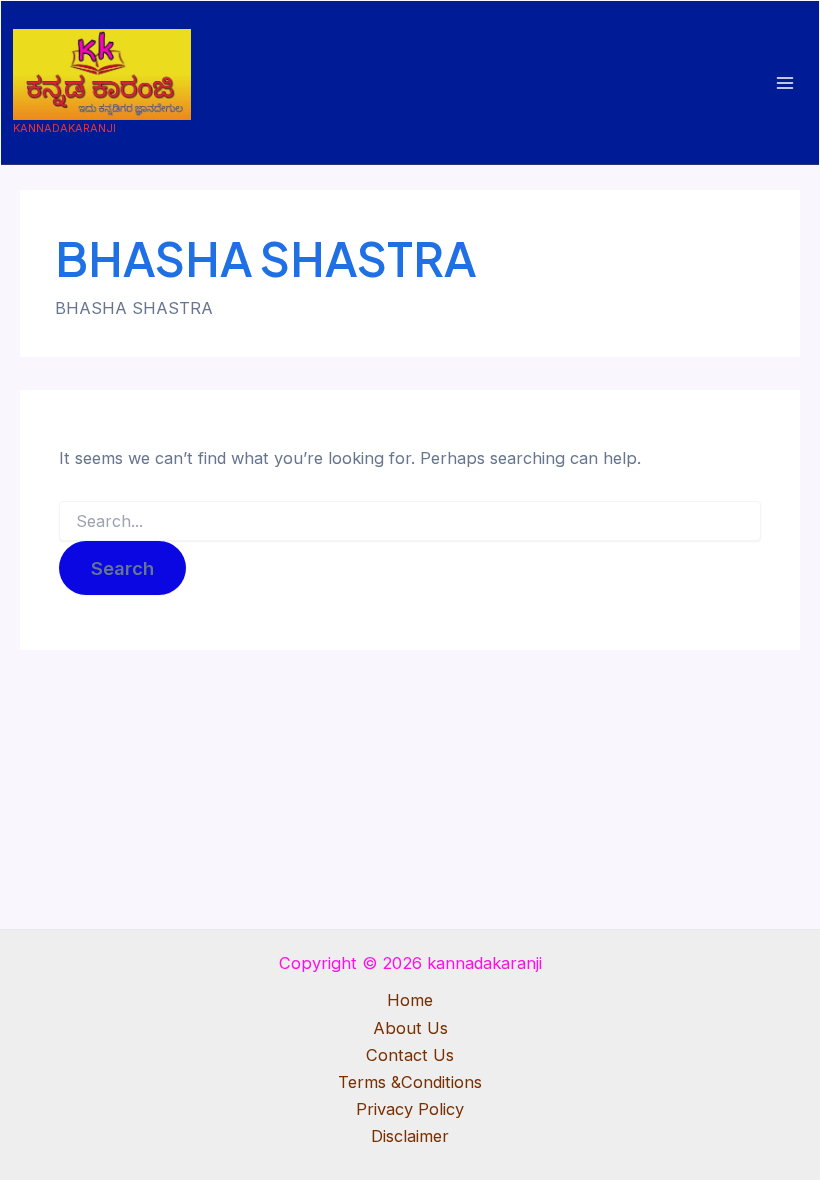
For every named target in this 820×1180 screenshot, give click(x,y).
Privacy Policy (410, 1109)
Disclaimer (410, 1136)
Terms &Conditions (410, 1082)
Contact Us (410, 1055)
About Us (410, 1028)
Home (410, 1000)
